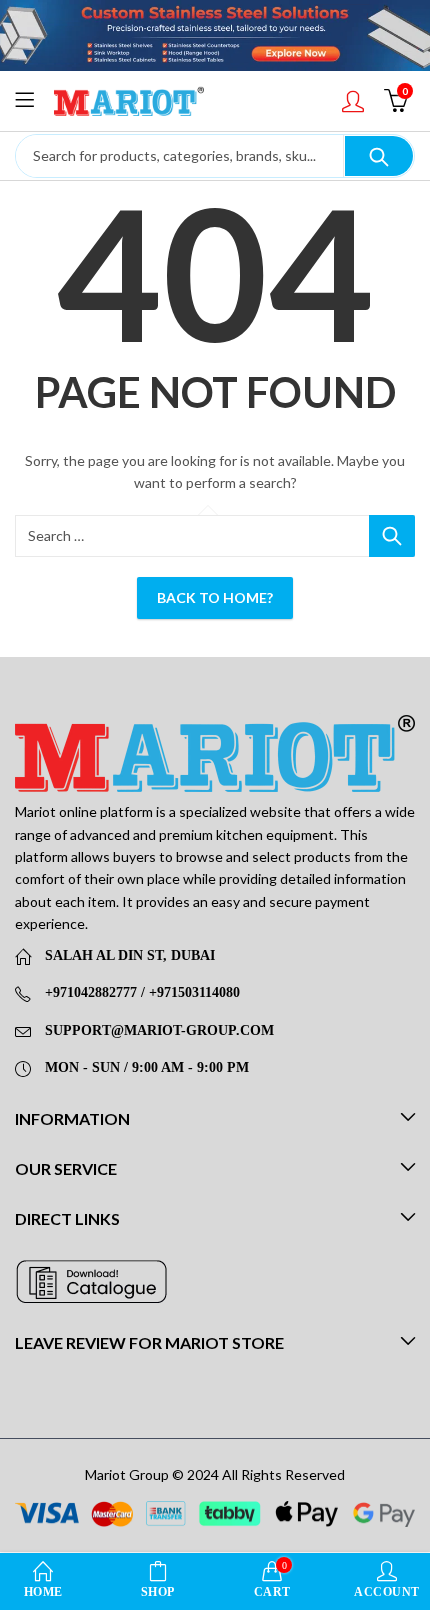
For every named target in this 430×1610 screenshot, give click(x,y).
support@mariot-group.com (159, 1030)
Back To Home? (215, 597)
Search (379, 156)
